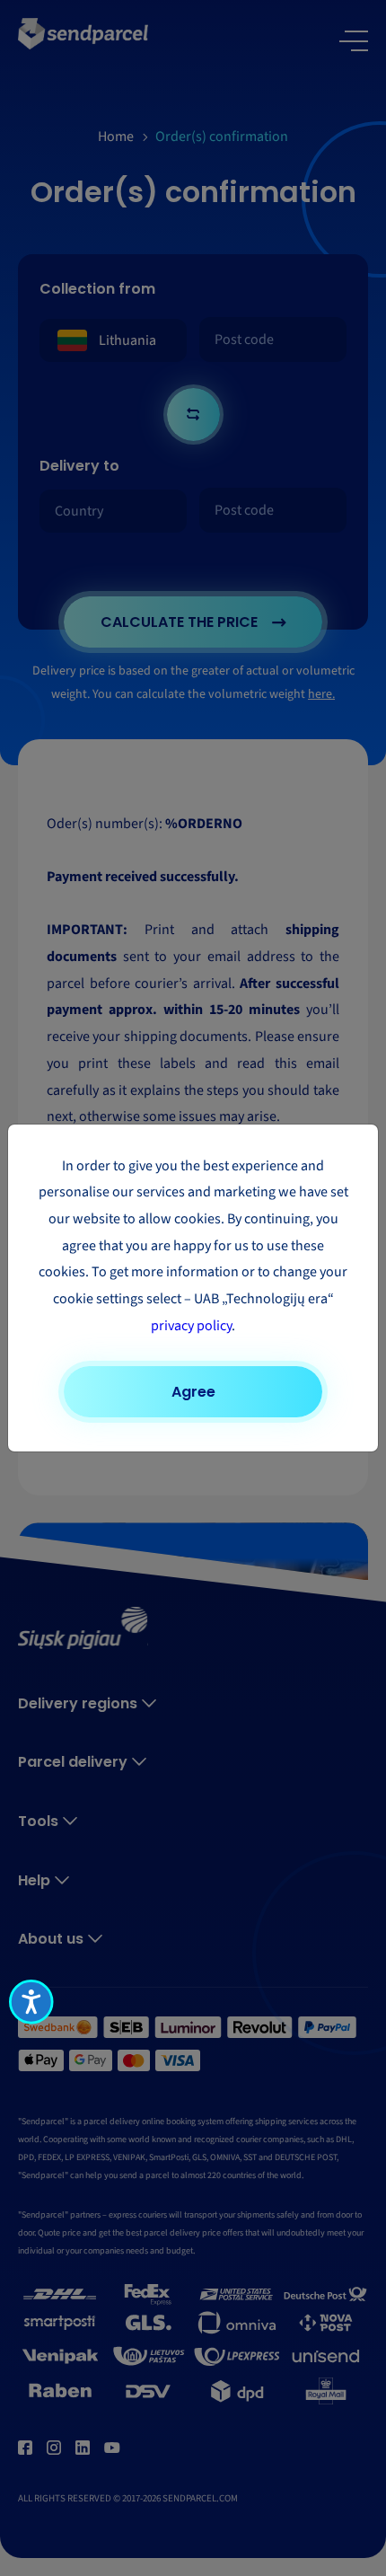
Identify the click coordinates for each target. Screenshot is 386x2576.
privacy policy (191, 1326)
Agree (193, 1392)
